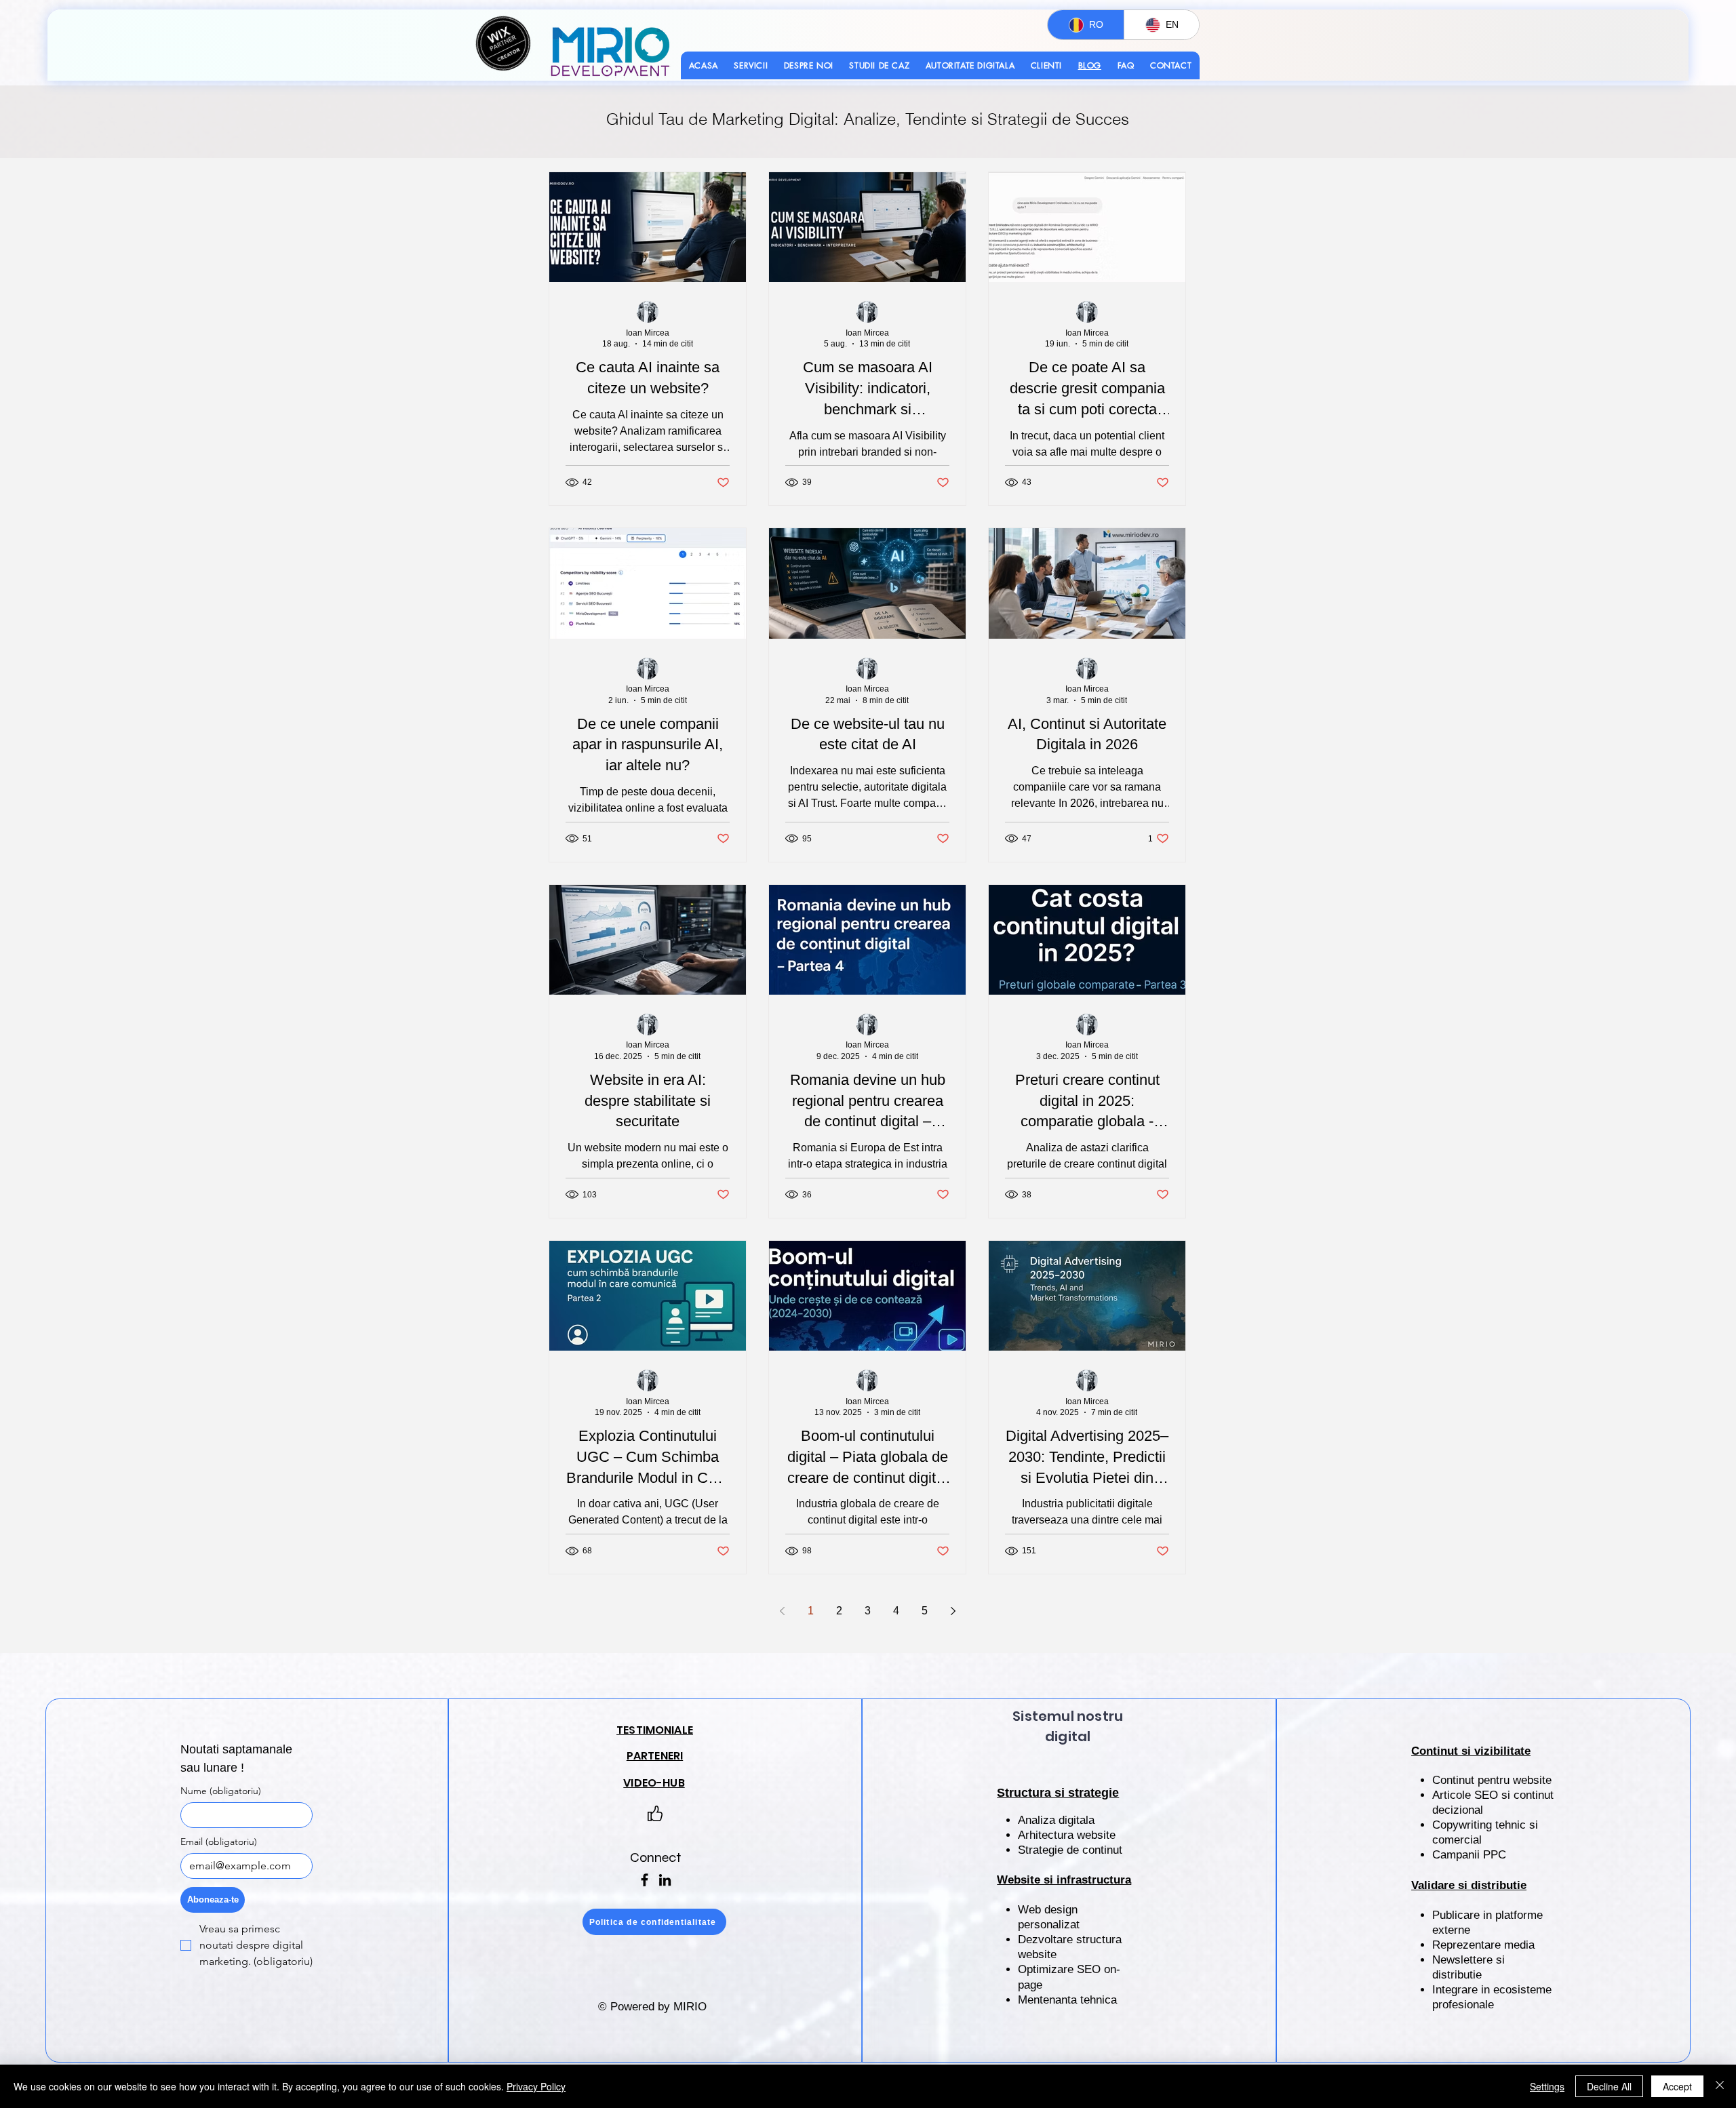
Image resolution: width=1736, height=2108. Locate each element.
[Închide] (1720, 2086)
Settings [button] (1547, 2086)
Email (219, 1842)
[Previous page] (782, 1611)
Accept (1677, 2086)
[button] (751, 65)
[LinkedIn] (665, 1880)
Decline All (1609, 2086)
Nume (221, 1791)
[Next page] (953, 1611)
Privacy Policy (536, 2086)
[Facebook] (645, 1880)
